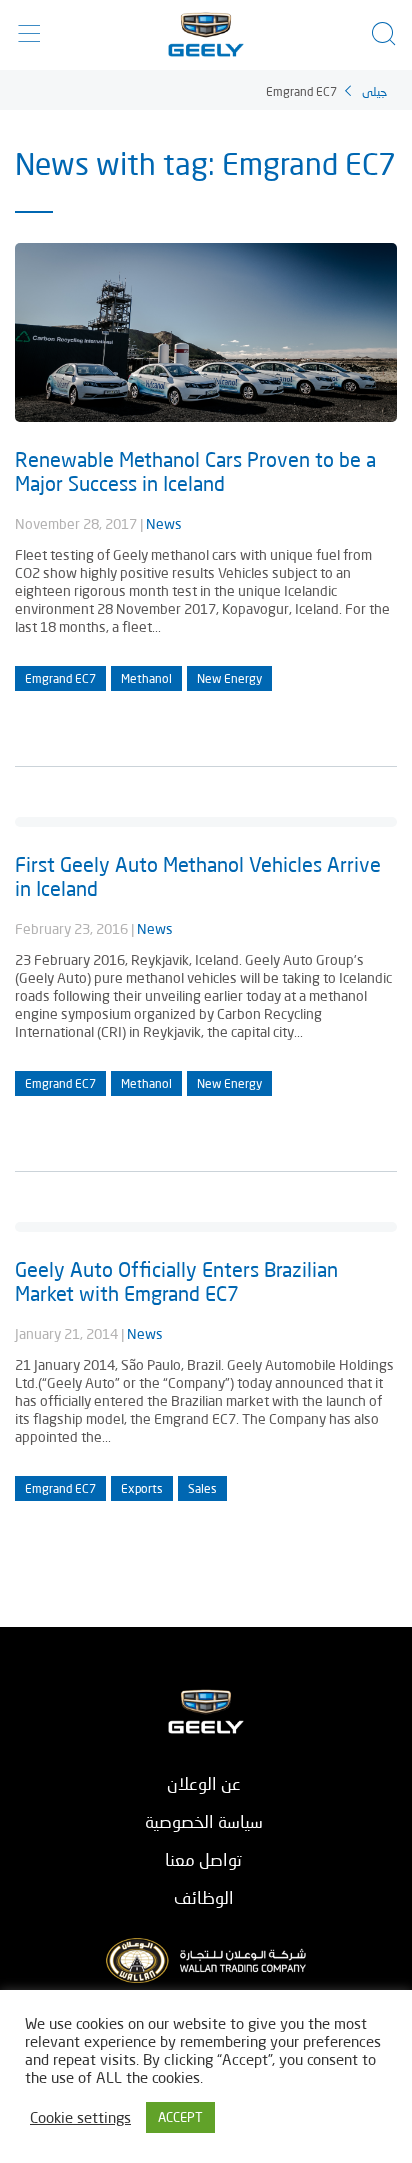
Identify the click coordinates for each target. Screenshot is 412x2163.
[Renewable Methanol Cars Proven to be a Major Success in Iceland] (206, 413)
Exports (142, 1488)
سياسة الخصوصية (204, 1821)
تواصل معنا (203, 1859)
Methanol (146, 678)
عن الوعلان (204, 1783)
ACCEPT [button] (180, 2117)
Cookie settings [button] (80, 2117)
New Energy (229, 678)
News (164, 523)
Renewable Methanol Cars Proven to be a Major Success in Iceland (195, 471)
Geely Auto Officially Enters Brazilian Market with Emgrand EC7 (176, 1281)
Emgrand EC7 (60, 678)
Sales (202, 1488)
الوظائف (204, 1897)
